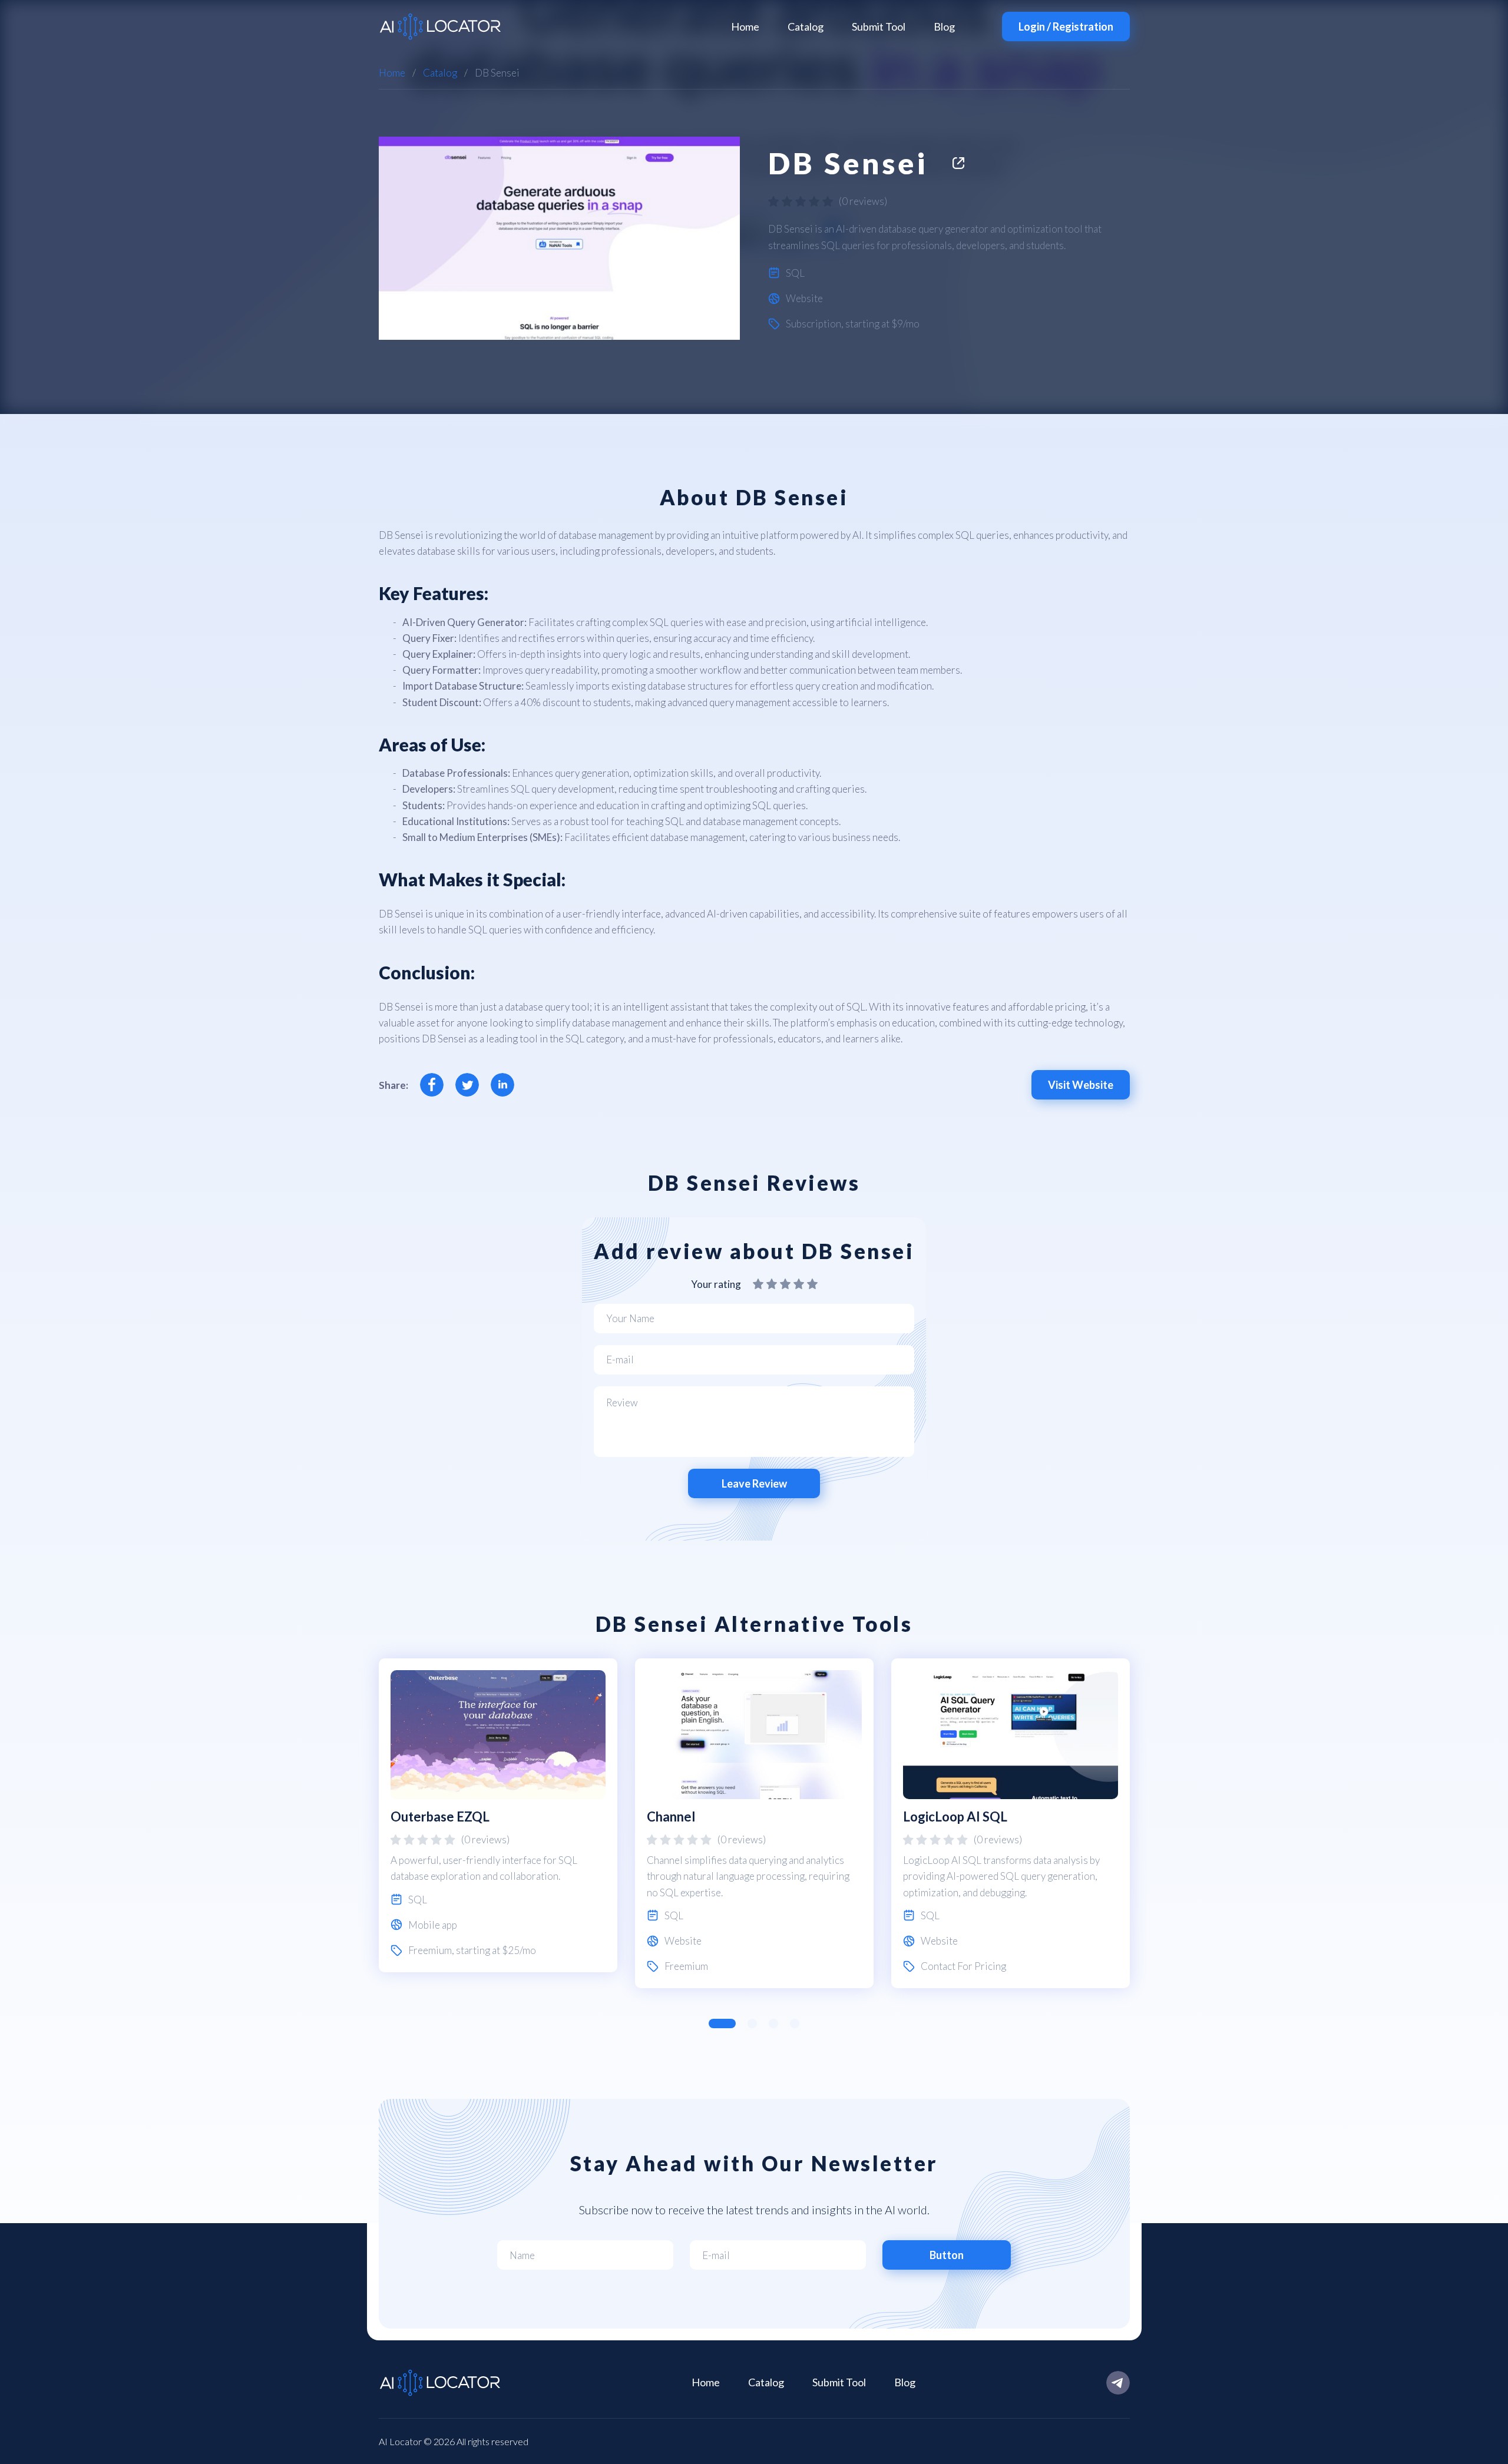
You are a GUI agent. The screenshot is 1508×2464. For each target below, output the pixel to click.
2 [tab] (752, 2023)
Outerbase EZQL (440, 1816)
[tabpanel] (498, 1816)
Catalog (806, 27)
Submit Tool (879, 27)
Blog (944, 27)
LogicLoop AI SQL (955, 1816)
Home (745, 27)
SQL (795, 273)
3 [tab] (773, 2023)
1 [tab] (722, 2023)
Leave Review (754, 1483)
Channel (671, 1816)
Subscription (813, 324)
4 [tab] (795, 2023)
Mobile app (433, 1925)
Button (947, 2255)
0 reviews (863, 201)
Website (804, 298)
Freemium (430, 1950)
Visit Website (1081, 1085)
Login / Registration (1066, 27)
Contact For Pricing (963, 1966)
